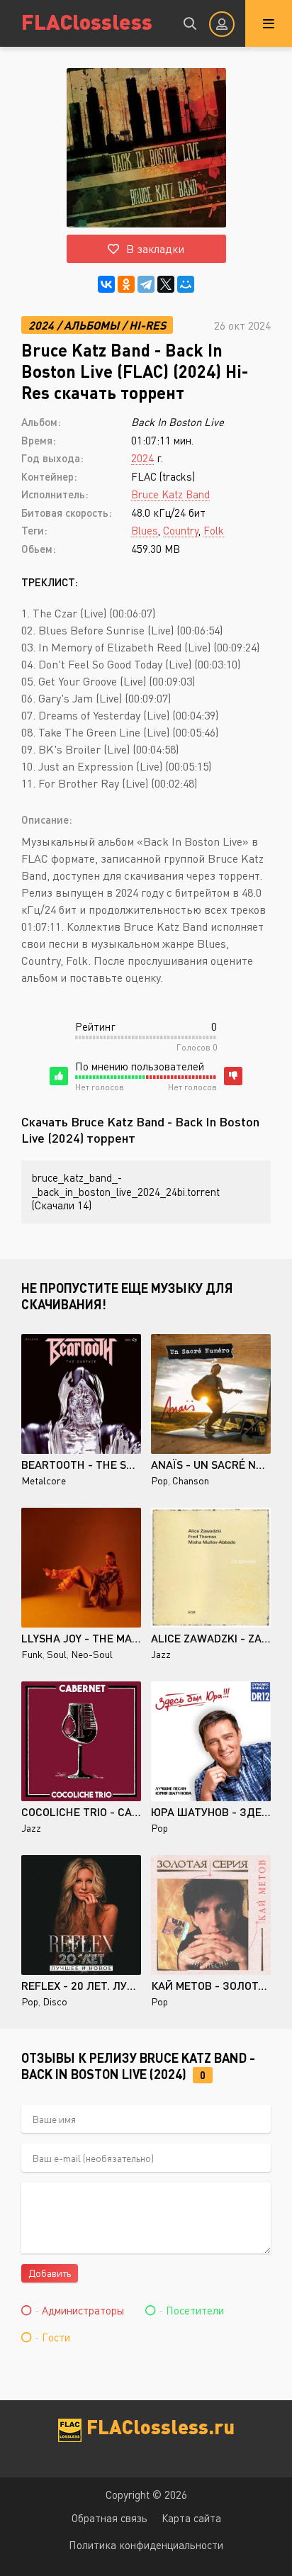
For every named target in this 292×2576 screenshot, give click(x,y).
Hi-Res (147, 325)
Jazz (161, 1654)
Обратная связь (109, 2518)
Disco (55, 2001)
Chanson (191, 1480)
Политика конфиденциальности (146, 2545)
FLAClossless (87, 21)
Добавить (50, 2273)
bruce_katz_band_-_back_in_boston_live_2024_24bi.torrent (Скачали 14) (126, 1191)
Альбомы (91, 325)
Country (181, 530)
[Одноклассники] (126, 284)
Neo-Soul (92, 1654)
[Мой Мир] (186, 284)
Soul (57, 1654)
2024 (41, 325)
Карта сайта (191, 2518)
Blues (145, 530)
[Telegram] (146, 284)
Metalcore (44, 1480)
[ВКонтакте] (106, 284)
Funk (32, 1654)
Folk (214, 530)
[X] (166, 284)
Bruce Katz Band (170, 494)
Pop (159, 1480)
